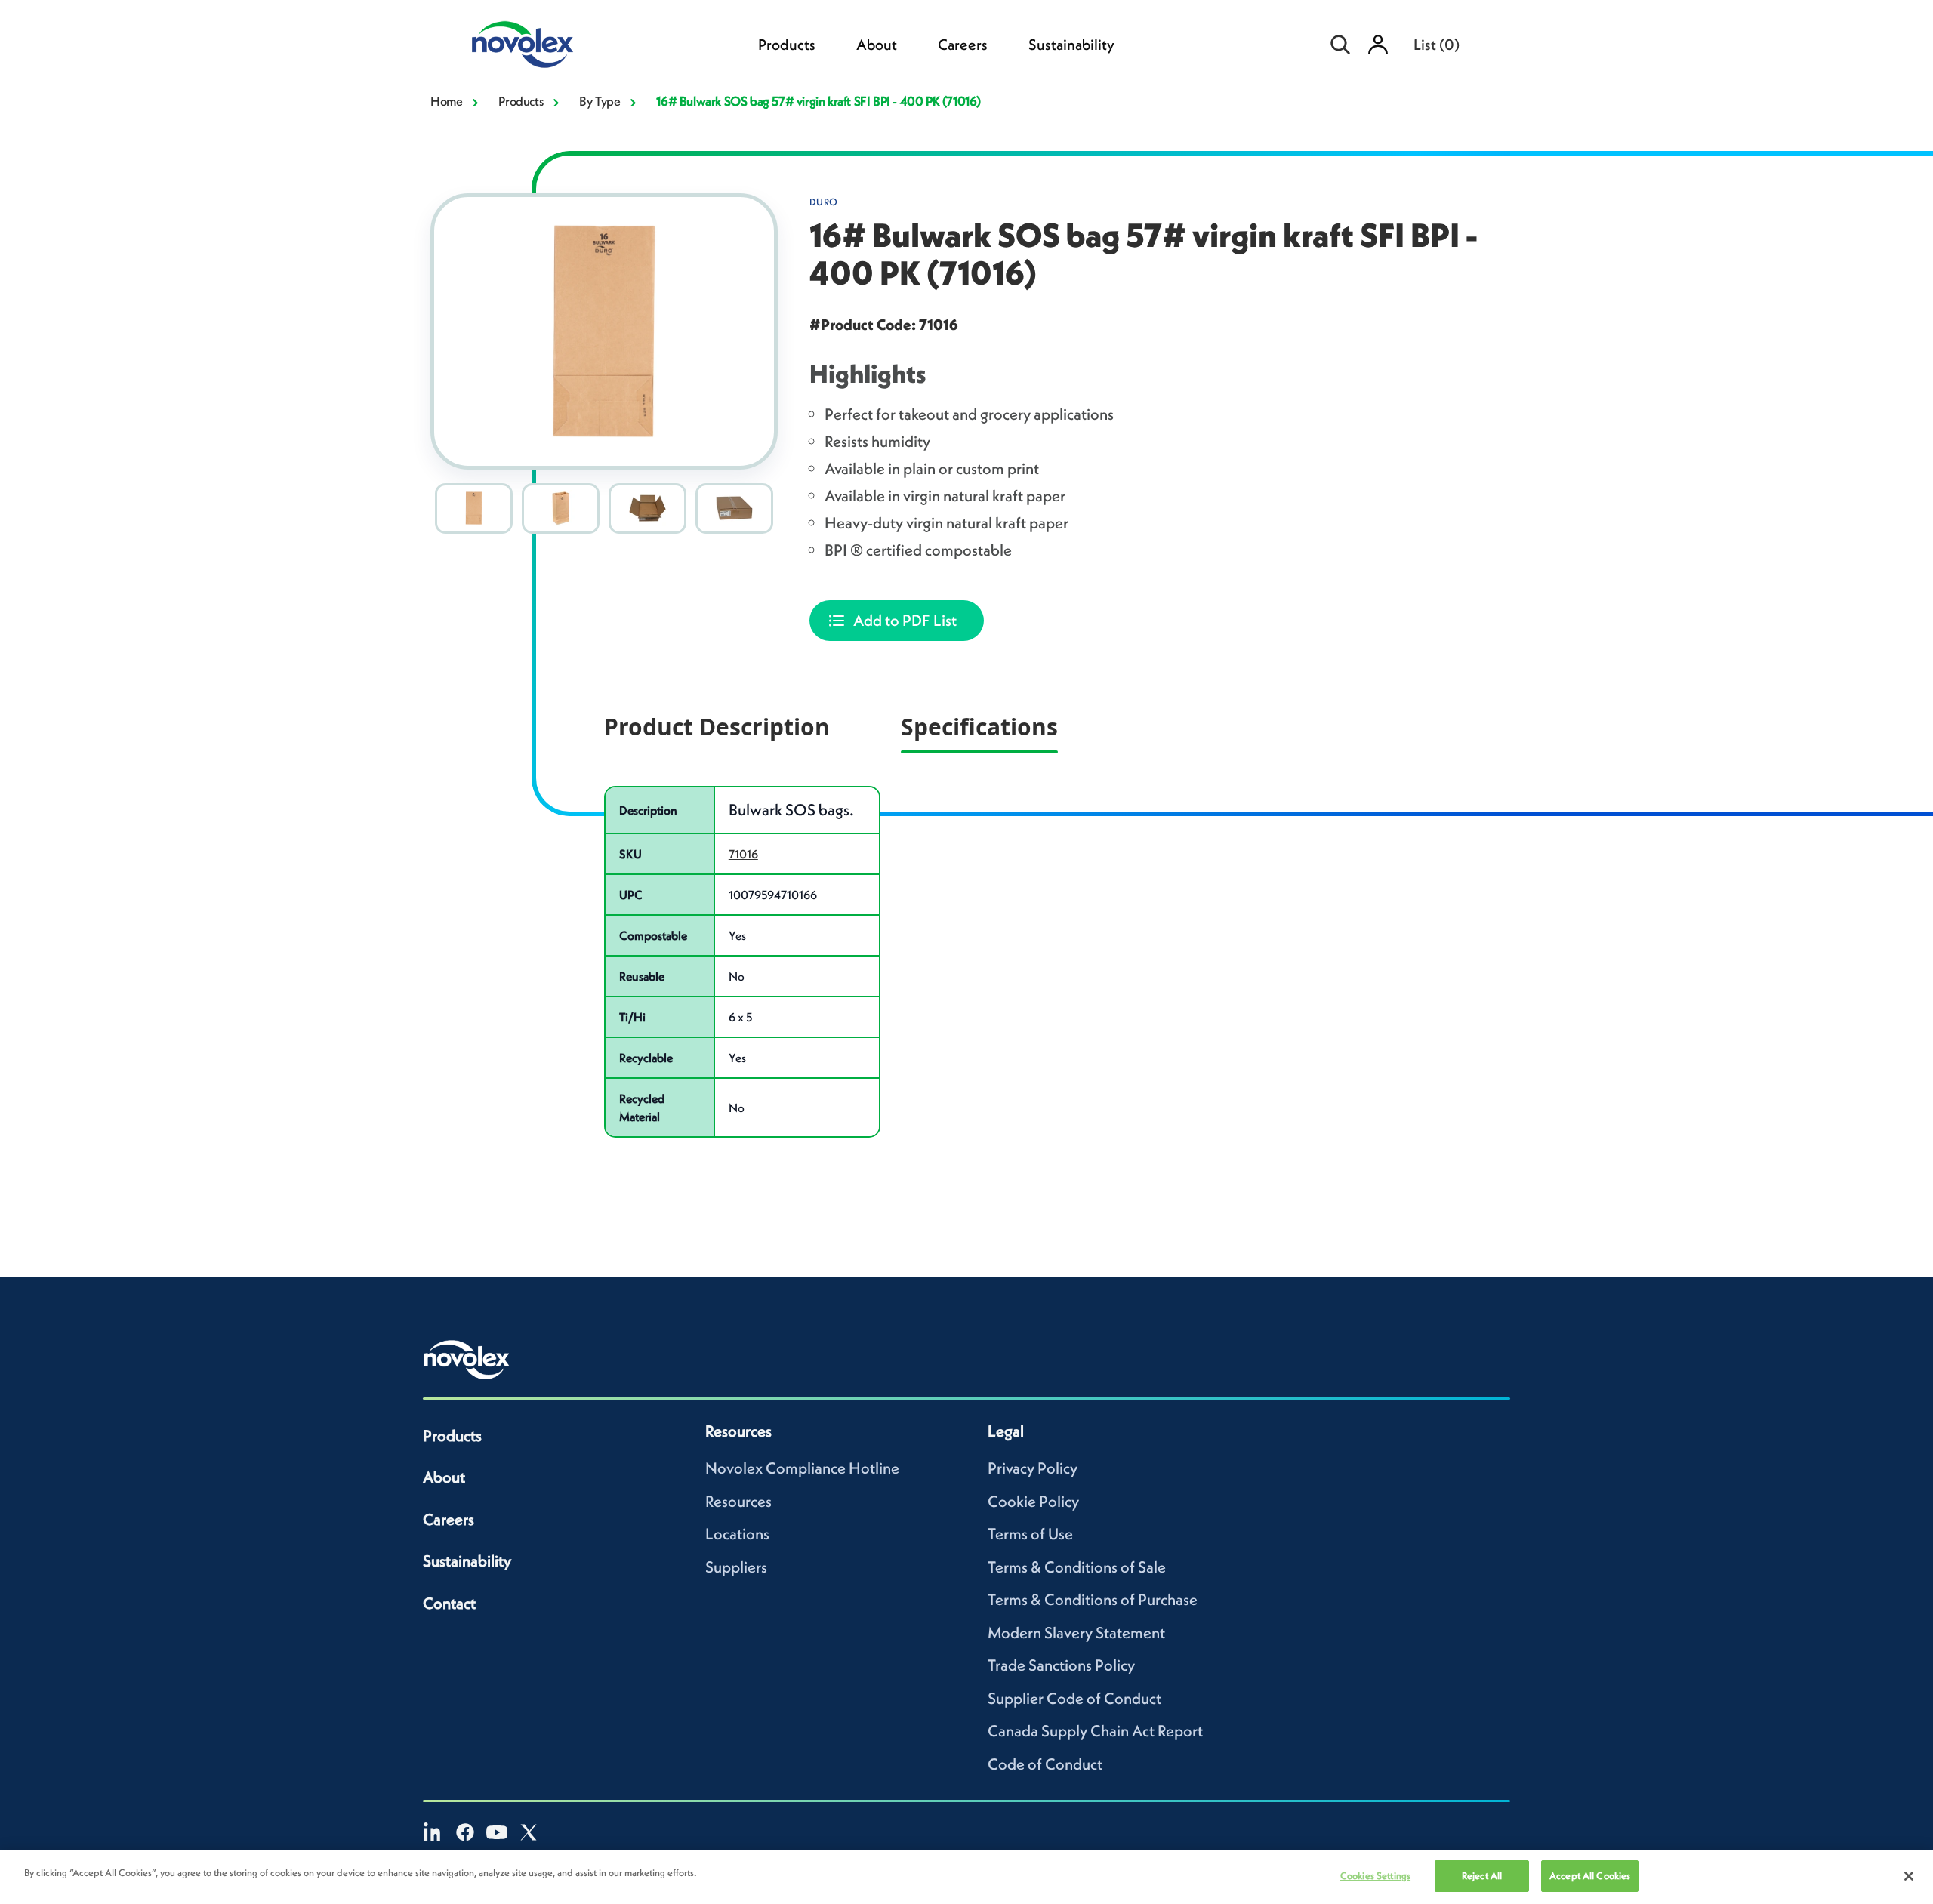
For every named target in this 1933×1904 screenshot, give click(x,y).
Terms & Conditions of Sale (1077, 1567)
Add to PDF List (905, 620)
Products (787, 45)
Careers (963, 45)
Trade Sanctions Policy (1061, 1665)
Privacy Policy (1033, 1468)
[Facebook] (465, 1832)
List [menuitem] (1437, 45)
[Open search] (1340, 45)
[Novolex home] (467, 1360)
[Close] (1909, 1876)
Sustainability (1071, 45)
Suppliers (736, 1567)
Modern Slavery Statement (1076, 1633)
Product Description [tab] (717, 727)
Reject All (1482, 1876)
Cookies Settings (1375, 1876)
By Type (600, 101)
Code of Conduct (1045, 1764)
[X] (529, 1832)
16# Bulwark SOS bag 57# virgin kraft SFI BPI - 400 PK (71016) (819, 101)
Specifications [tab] (979, 727)
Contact (449, 1603)
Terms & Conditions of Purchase (1093, 1599)
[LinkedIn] (433, 1832)
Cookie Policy (1033, 1501)
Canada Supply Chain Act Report (1095, 1731)
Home (446, 101)
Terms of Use (1030, 1534)
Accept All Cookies (1590, 1876)
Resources (738, 1501)
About (877, 45)
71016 (743, 854)
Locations (737, 1534)
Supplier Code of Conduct (1074, 1698)
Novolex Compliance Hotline (802, 1468)
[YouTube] (497, 1832)
